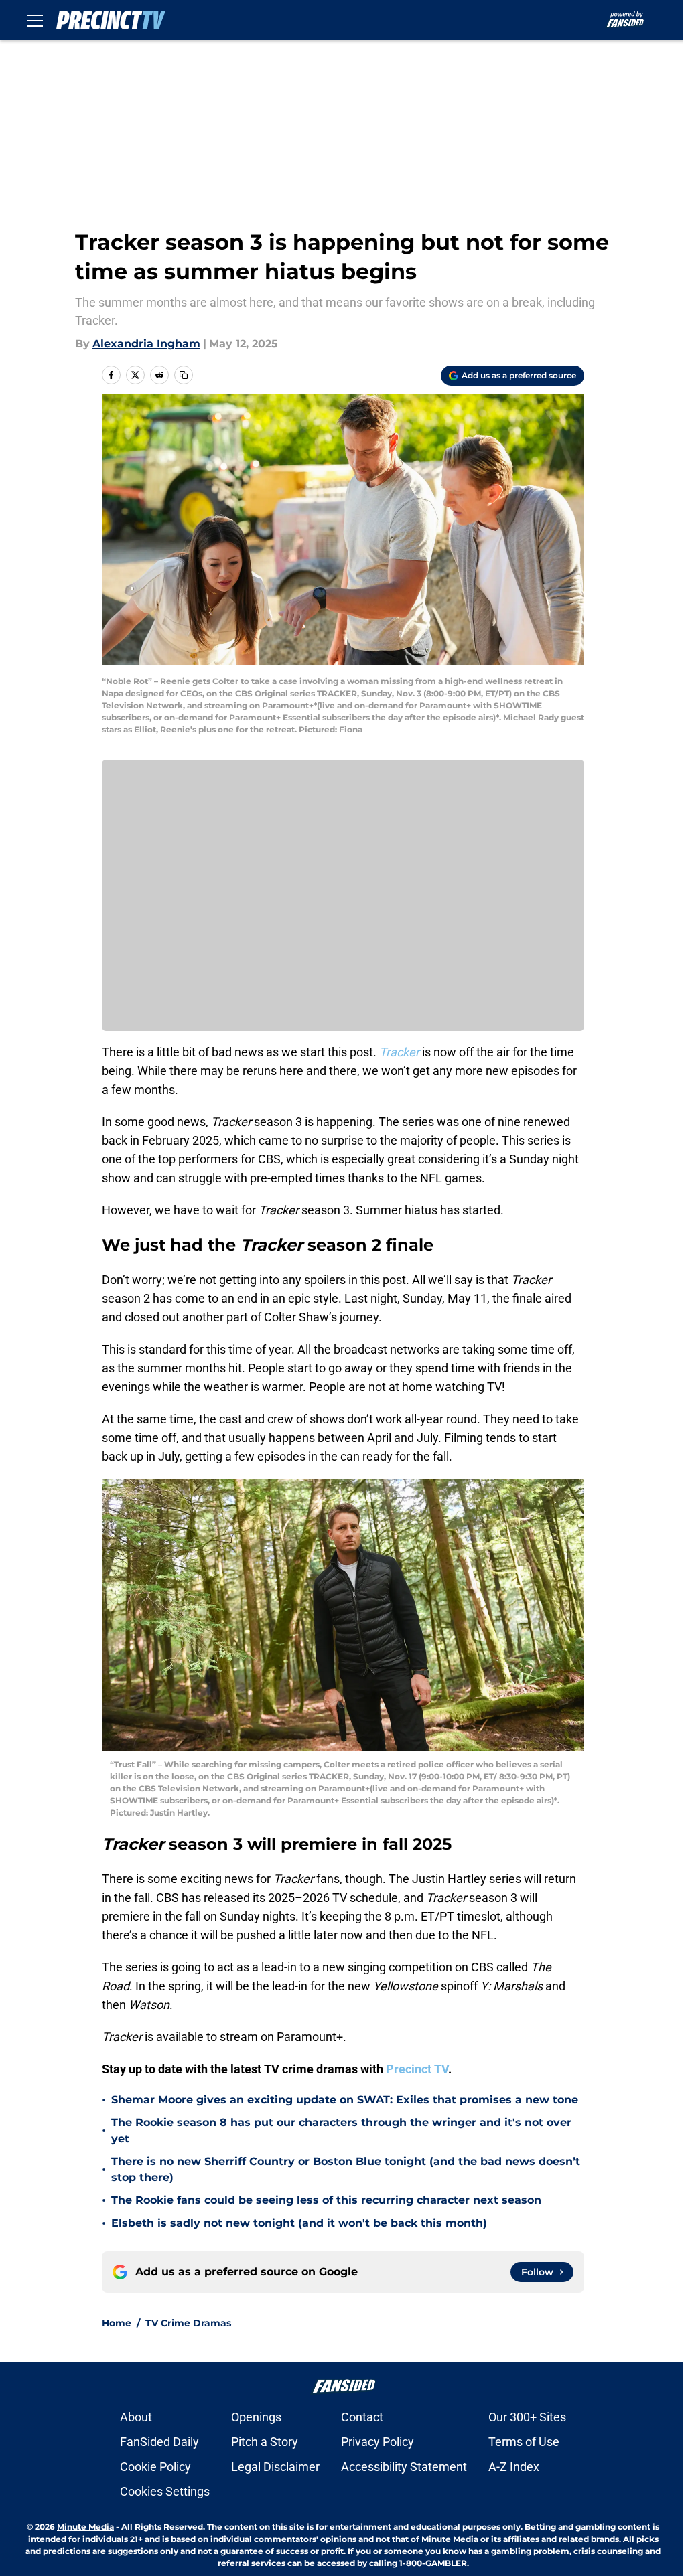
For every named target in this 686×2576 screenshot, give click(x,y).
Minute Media (85, 2527)
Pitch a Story (265, 2442)
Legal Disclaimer (275, 2467)
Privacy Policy (378, 2442)
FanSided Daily (159, 2442)
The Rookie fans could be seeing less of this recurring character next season (326, 2200)
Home (117, 2323)
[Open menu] (35, 20)
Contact (362, 2417)
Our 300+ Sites (527, 2417)
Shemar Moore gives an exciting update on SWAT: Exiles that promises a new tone (345, 2100)
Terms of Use (524, 2442)
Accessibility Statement (404, 2467)
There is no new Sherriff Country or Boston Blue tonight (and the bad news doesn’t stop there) (346, 2169)
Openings (256, 2417)
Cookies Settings (165, 2491)
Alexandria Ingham (146, 344)
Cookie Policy (155, 2467)
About (136, 2417)
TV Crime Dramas (188, 2323)
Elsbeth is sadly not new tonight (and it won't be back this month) (299, 2223)
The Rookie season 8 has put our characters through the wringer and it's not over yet (341, 2130)
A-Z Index (514, 2467)
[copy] (184, 375)
